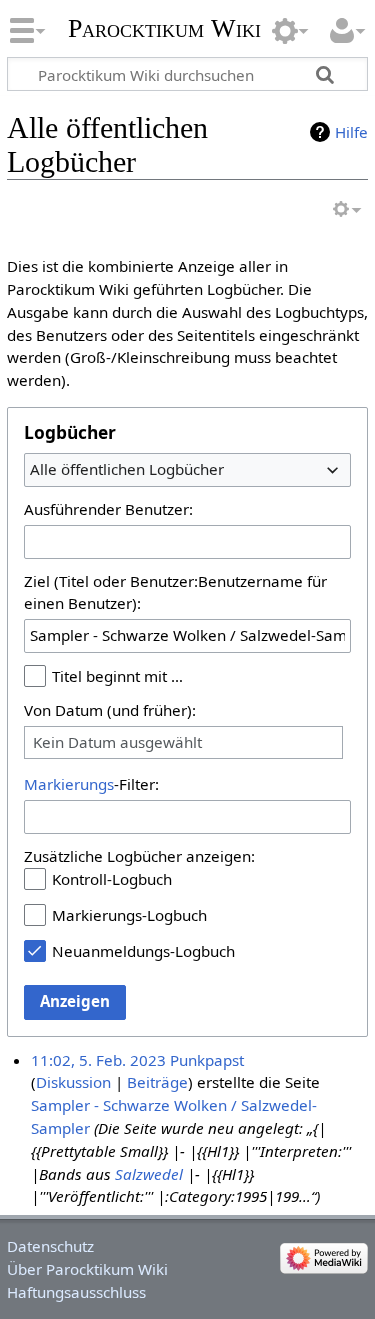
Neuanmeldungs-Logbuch (143, 951)
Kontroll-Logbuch (112, 879)
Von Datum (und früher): (110, 710)
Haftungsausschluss (76, 1292)
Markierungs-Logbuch (129, 915)
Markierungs (69, 784)
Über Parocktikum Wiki (87, 1269)
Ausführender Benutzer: (108, 509)
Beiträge (157, 1082)
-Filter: (91, 784)
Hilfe (351, 132)
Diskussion (73, 1082)
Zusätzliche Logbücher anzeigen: (139, 856)
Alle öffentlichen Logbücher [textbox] (127, 469)
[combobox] (187, 470)
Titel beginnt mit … (117, 676)
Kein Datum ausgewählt (117, 742)
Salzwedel (149, 1174)
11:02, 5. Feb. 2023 (98, 1060)
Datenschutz (50, 1246)
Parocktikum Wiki (164, 26)
